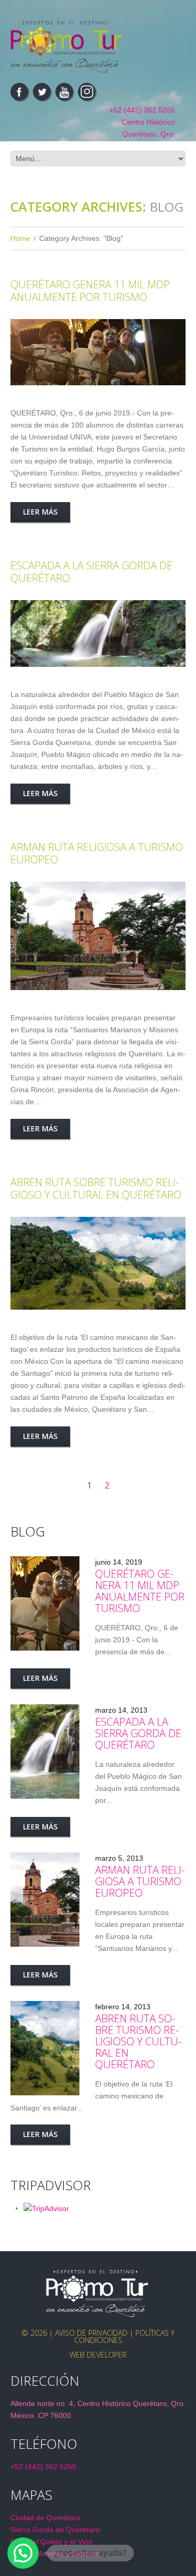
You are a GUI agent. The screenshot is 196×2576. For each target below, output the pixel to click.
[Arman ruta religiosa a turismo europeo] (98, 936)
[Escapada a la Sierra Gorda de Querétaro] (98, 633)
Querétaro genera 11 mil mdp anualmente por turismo (90, 291)
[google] (87, 92)
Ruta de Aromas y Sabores (55, 2554)
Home (20, 238)
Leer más (40, 512)
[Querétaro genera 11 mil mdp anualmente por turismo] (98, 352)
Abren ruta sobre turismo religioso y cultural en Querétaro (96, 1188)
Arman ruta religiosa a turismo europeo (97, 853)
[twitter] (42, 92)
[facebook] (19, 92)
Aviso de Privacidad (91, 2333)
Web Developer (98, 2355)
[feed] (64, 92)
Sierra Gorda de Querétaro (55, 2530)
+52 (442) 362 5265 (142, 110)
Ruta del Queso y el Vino (51, 2542)
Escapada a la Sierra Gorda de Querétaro (91, 572)
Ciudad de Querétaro (45, 2518)
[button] (23, 2553)
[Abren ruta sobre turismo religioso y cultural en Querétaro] (98, 1263)
